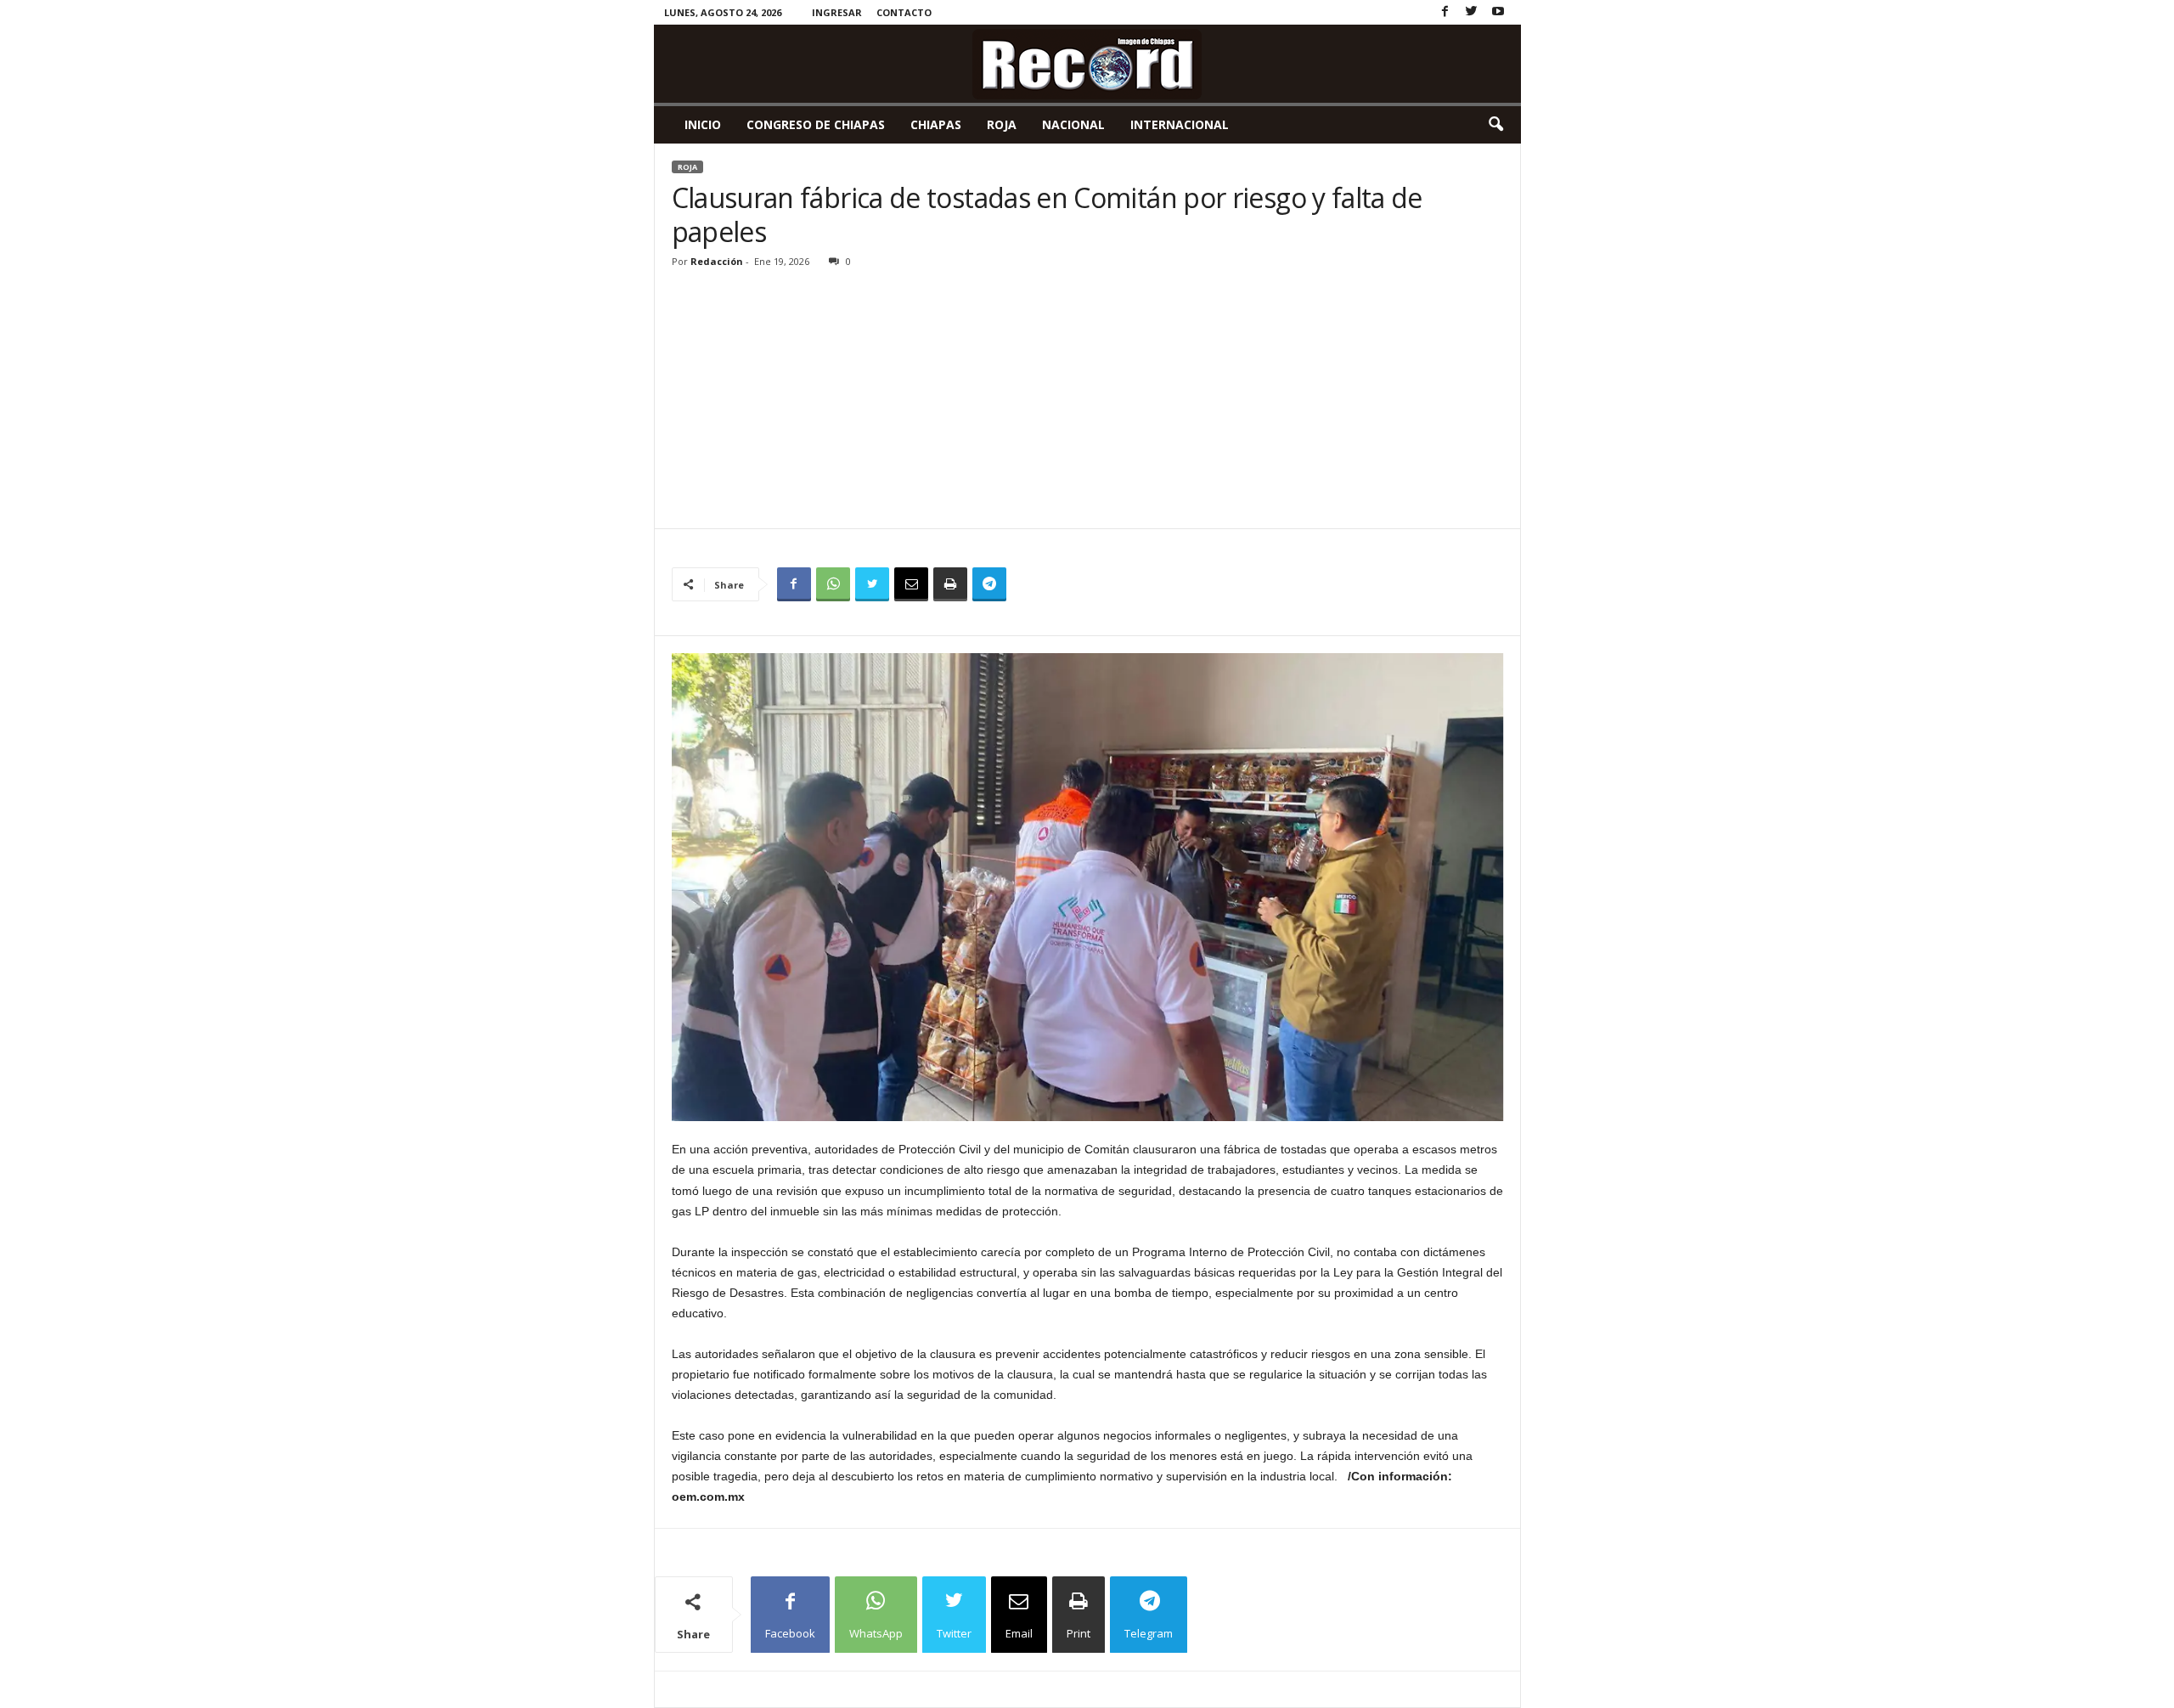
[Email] (911, 584)
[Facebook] (1445, 12)
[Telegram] (989, 584)
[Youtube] (1498, 12)
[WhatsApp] (833, 584)
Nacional (1073, 124)
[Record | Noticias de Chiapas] (1087, 64)
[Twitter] (1472, 12)
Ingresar (837, 12)
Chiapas (936, 124)
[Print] (950, 584)
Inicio (703, 124)
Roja (1002, 124)
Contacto (904, 12)
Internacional (1180, 124)
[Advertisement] (1088, 401)
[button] (1495, 125)
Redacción (717, 261)
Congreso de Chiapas (816, 124)
